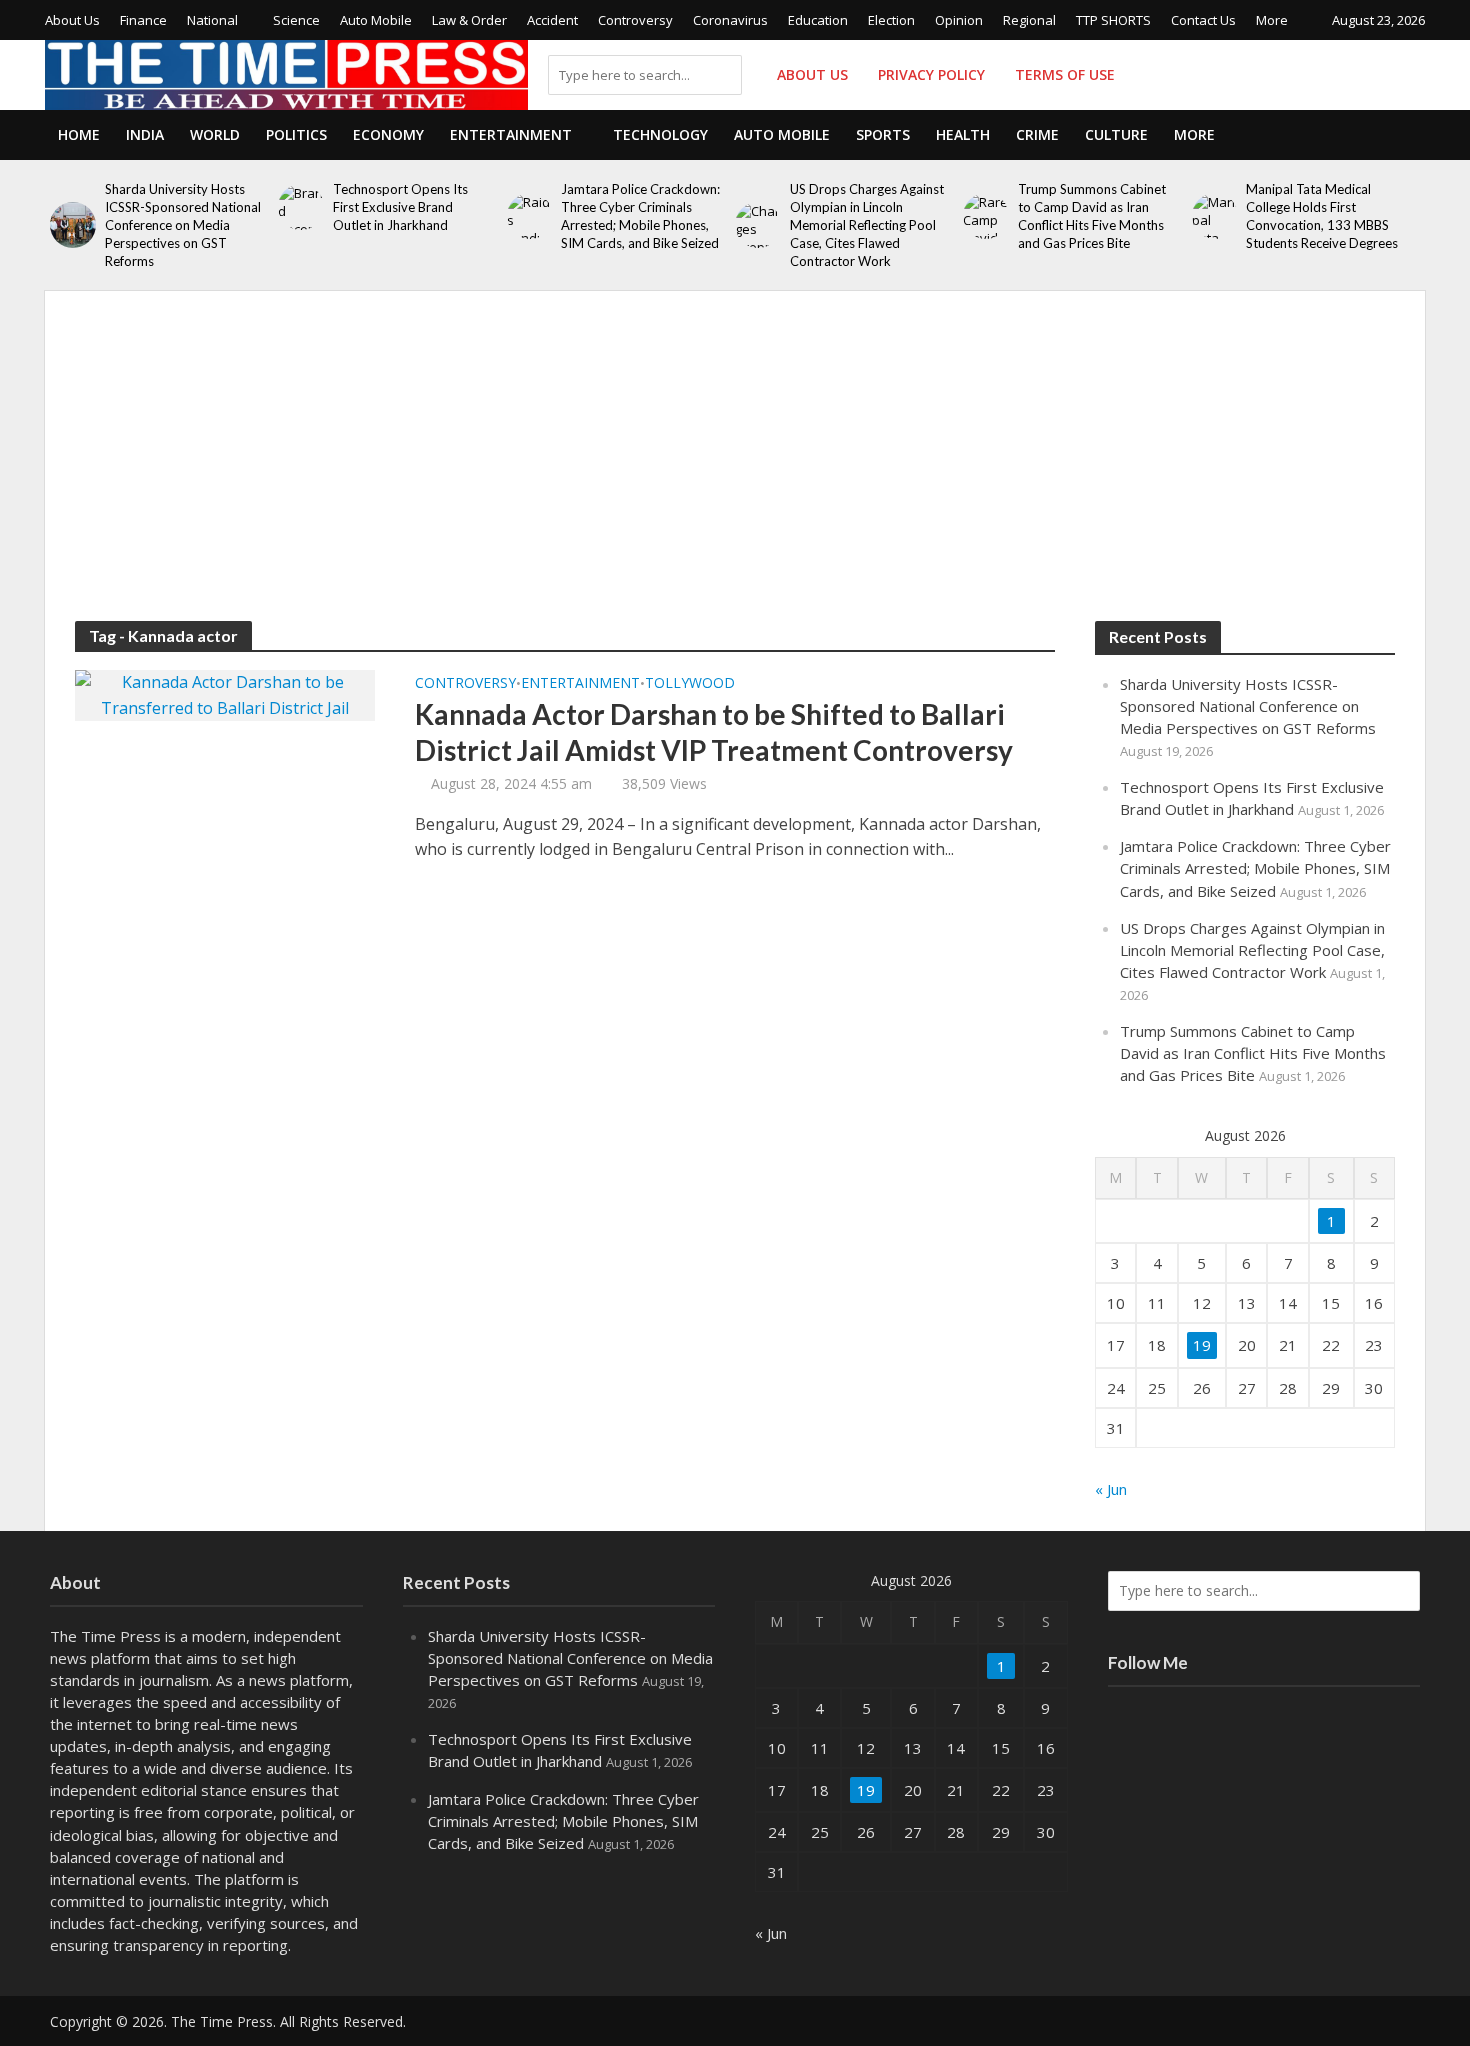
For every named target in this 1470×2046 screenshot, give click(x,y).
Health (963, 134)
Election (891, 20)
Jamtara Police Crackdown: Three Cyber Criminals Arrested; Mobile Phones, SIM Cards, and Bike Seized (640, 216)
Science (296, 20)
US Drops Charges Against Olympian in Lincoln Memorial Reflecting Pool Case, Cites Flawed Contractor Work (867, 225)
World (215, 134)
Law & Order (469, 20)
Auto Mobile (376, 20)
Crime (1037, 134)
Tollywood (690, 684)
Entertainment (511, 134)
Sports (883, 134)
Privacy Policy (931, 74)
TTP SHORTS (1113, 20)
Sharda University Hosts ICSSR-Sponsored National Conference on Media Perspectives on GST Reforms (183, 225)
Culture (1116, 134)
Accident (552, 20)
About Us (72, 20)
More (1272, 20)
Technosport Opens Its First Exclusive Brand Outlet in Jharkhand (400, 207)
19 (1202, 1345)
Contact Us (1203, 20)
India (145, 134)
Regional (1029, 20)
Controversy (635, 20)
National (212, 20)
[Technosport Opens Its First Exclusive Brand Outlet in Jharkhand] (300, 207)
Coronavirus (730, 20)
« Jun (1111, 1489)
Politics (296, 134)
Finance (143, 20)
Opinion (959, 20)
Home (79, 134)
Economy (388, 134)
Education (818, 20)
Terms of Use (1065, 74)
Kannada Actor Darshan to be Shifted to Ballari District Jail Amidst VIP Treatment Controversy (714, 732)
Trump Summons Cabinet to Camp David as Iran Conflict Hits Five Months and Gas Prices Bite (1092, 216)
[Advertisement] (735, 471)
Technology (660, 134)
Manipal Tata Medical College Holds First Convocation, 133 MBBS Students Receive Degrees (1322, 216)
